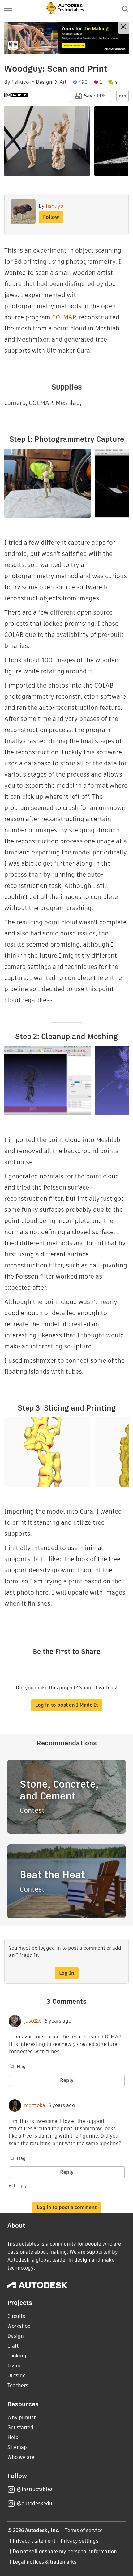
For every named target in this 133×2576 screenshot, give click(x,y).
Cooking (17, 2356)
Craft (13, 2346)
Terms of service (84, 2530)
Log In (67, 1973)
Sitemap (17, 2447)
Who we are (21, 2457)
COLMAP (64, 317)
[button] (8, 9)
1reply (20, 2186)
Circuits (16, 2316)
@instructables (35, 2489)
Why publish (22, 2418)
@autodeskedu (34, 2504)
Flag (21, 2067)
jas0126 (33, 2021)
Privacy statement (34, 2541)
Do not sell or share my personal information (65, 2551)
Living (15, 2366)
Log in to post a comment (67, 2207)
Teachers (18, 2385)
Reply (67, 2080)
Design (44, 82)
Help (13, 2437)
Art (63, 82)
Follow (51, 217)
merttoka (35, 2106)
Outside (17, 2376)
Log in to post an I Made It (66, 1705)
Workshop (19, 2326)
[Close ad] (123, 28)
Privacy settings (80, 2541)
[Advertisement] (66, 38)
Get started (20, 2427)
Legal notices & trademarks (45, 2562)
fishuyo (20, 82)
